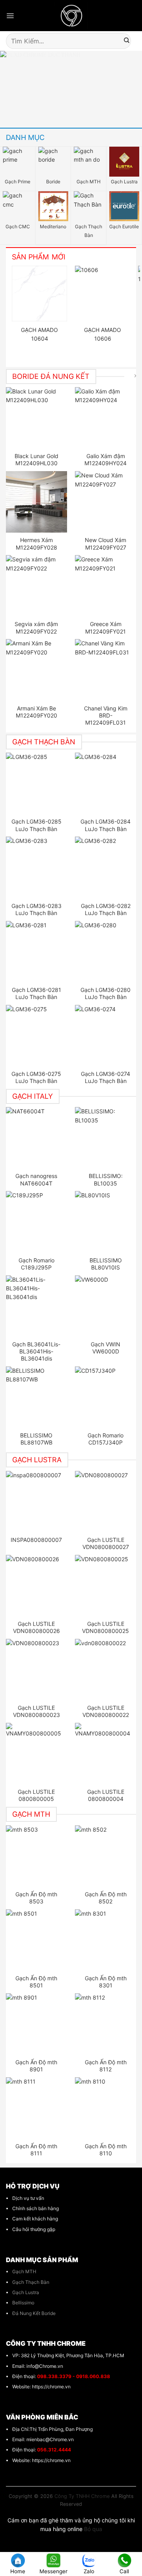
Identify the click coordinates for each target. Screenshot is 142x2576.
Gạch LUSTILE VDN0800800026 (36, 1627)
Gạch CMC (18, 226)
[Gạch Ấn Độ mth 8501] (37, 1940)
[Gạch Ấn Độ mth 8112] (106, 2024)
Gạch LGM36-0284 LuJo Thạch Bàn (106, 825)
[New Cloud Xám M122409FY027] (106, 502)
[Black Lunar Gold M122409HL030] (37, 418)
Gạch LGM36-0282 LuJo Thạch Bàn (106, 909)
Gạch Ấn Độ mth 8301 (106, 1982)
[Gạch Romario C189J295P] (37, 1222)
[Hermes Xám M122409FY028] (37, 502)
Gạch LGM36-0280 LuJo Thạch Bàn (106, 993)
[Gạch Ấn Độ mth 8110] (106, 2108)
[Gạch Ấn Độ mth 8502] (106, 1856)
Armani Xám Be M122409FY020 (36, 712)
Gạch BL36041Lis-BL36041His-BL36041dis (36, 1351)
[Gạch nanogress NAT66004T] (37, 1138)
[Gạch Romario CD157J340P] (106, 1397)
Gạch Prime (18, 182)
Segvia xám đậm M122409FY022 (36, 627)
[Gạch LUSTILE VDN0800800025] (106, 1586)
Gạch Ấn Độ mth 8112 (106, 2066)
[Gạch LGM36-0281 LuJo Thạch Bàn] (37, 952)
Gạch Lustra (124, 182)
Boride (53, 182)
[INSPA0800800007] (37, 1502)
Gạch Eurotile (124, 226)
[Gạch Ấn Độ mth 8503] (37, 1856)
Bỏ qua (93, 2529)
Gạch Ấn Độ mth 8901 (36, 2066)
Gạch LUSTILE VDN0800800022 (106, 1711)
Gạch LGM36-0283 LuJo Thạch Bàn (36, 909)
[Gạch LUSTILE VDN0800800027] (106, 1502)
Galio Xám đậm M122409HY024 (106, 459)
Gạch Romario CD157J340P (106, 1439)
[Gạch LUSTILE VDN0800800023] (37, 1670)
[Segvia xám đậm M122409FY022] (37, 586)
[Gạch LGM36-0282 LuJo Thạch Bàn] (106, 867)
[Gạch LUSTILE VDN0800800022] (106, 1670)
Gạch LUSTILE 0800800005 (36, 1795)
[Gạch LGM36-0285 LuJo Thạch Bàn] (37, 783)
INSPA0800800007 (36, 1540)
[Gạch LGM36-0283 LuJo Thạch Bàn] (37, 867)
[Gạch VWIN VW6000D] (106, 1306)
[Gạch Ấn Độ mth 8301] (106, 1940)
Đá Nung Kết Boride (34, 2313)
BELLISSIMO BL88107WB (36, 1439)
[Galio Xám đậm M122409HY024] (106, 418)
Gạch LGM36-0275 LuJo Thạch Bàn (36, 1077)
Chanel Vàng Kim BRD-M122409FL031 (106, 715)
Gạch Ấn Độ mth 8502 (106, 1898)
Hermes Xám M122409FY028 (36, 543)
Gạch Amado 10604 (39, 334)
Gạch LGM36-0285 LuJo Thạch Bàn (36, 825)
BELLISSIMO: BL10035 (106, 1179)
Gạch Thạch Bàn (89, 231)
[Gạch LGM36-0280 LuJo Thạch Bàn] (106, 952)
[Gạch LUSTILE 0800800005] (37, 1754)
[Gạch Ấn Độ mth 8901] (37, 2024)
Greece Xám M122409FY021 (106, 627)
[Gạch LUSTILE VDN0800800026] (37, 1586)
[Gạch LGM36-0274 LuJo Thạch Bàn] (106, 1036)
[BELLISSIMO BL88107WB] (37, 1397)
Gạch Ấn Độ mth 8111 (36, 2150)
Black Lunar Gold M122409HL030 (36, 459)
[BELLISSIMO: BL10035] (106, 1138)
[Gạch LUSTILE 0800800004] (106, 1754)
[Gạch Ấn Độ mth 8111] (37, 2108)
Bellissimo (23, 2303)
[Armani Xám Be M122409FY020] (37, 670)
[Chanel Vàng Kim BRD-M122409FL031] (106, 670)
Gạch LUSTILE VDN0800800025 (106, 1627)
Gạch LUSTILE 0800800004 (106, 1795)
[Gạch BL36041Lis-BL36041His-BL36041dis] (37, 1306)
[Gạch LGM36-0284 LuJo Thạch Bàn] (106, 783)
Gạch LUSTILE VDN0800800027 (106, 1543)
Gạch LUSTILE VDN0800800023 (36, 1711)
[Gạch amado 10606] (103, 293)
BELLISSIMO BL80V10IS (106, 1264)
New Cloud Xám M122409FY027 (106, 543)
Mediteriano (53, 226)
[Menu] (10, 16)
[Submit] (127, 41)
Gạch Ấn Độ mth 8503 (36, 1898)
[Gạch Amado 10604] (39, 293)
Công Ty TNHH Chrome (82, 2496)
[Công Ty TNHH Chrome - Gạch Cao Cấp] (71, 16)
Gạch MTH (89, 182)
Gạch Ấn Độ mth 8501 (36, 1982)
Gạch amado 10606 (103, 334)
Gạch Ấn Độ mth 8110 (106, 2150)
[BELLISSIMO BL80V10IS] (106, 1222)
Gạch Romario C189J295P (36, 1264)
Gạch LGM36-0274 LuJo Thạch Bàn (106, 1077)
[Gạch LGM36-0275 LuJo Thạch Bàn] (37, 1036)
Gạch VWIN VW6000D (106, 1348)
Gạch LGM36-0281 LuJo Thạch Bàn (36, 993)
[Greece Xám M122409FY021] (106, 586)
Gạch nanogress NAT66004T (36, 1179)
